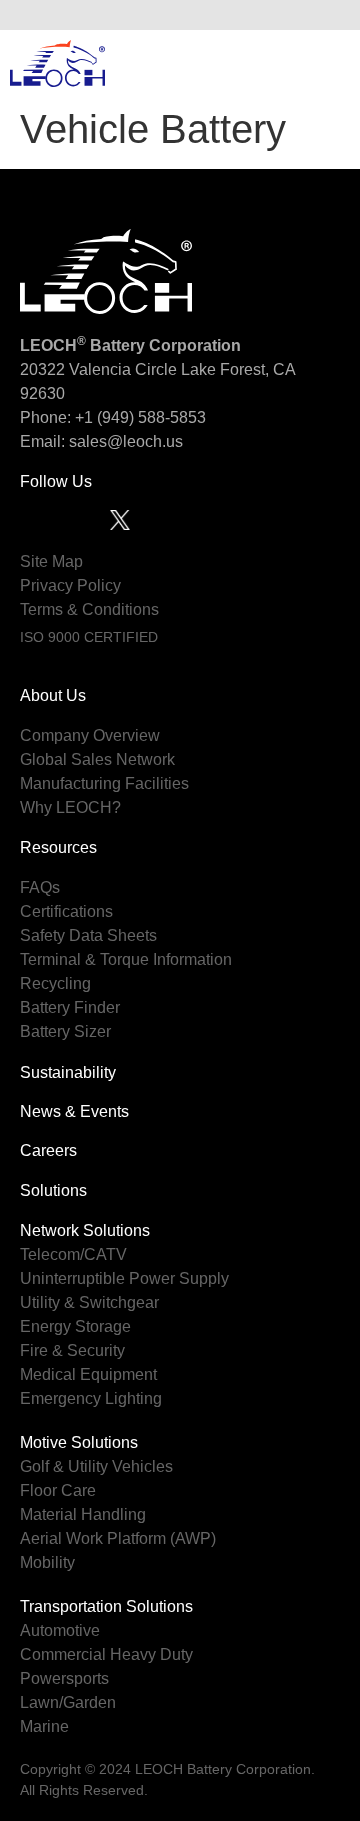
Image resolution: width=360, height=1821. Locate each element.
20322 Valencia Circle (98, 369)
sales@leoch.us (124, 441)
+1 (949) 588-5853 (140, 417)
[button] (329, 15)
